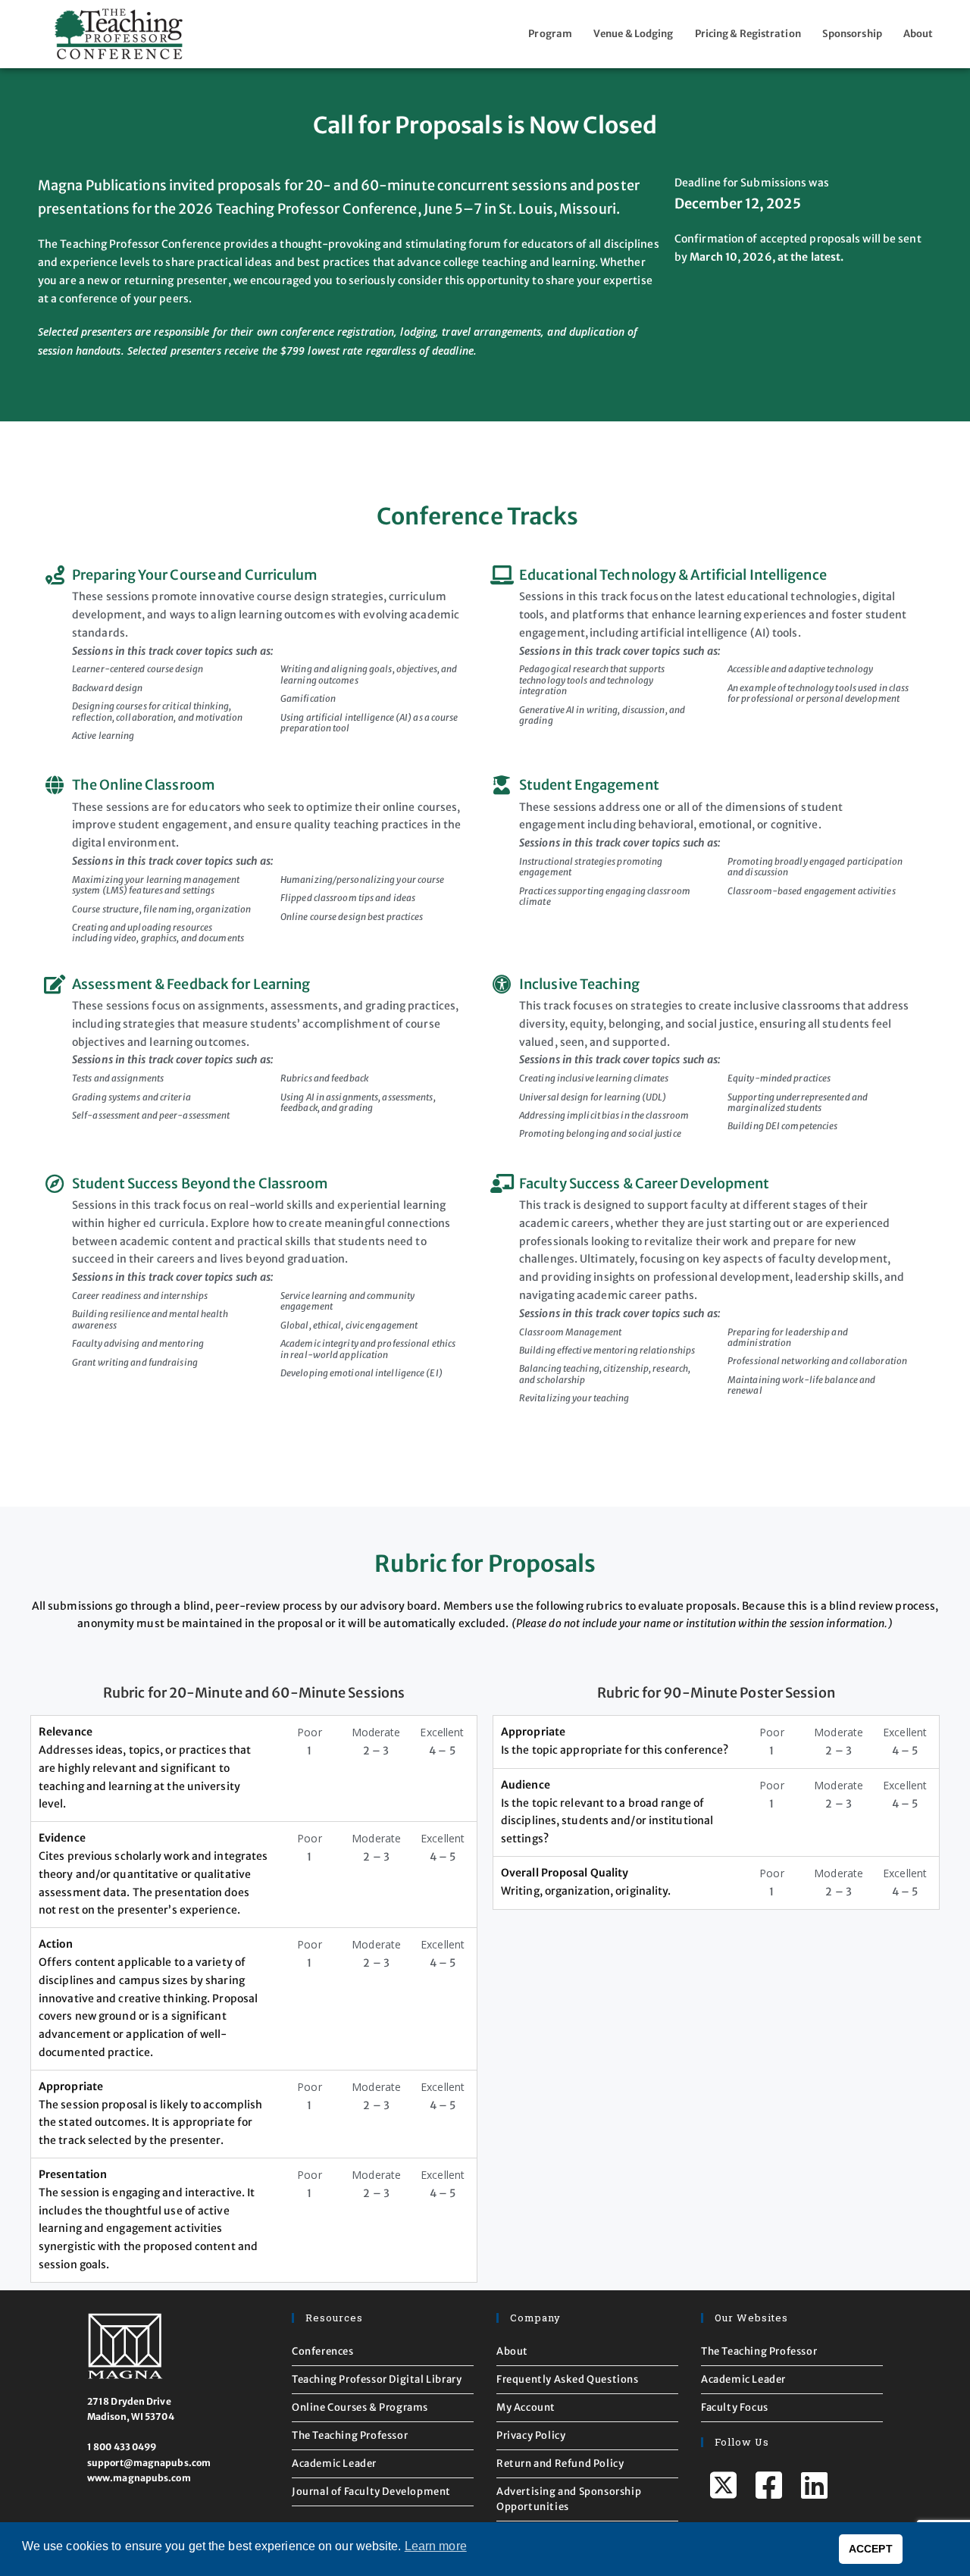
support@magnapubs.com (149, 2463)
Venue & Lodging (634, 34)
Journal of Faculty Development (371, 2491)
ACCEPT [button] (871, 2549)
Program (550, 34)
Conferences (323, 2351)
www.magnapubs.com (139, 2478)
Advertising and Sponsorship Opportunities (569, 2499)
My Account (526, 2407)
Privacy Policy (531, 2435)
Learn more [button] (436, 2546)
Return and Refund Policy (560, 2463)
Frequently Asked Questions (568, 2379)
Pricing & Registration (748, 34)
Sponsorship (852, 34)
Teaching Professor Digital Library (377, 2379)
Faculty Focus (735, 2407)
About (918, 34)
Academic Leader (334, 2463)
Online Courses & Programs (360, 2407)
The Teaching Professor (350, 2435)
